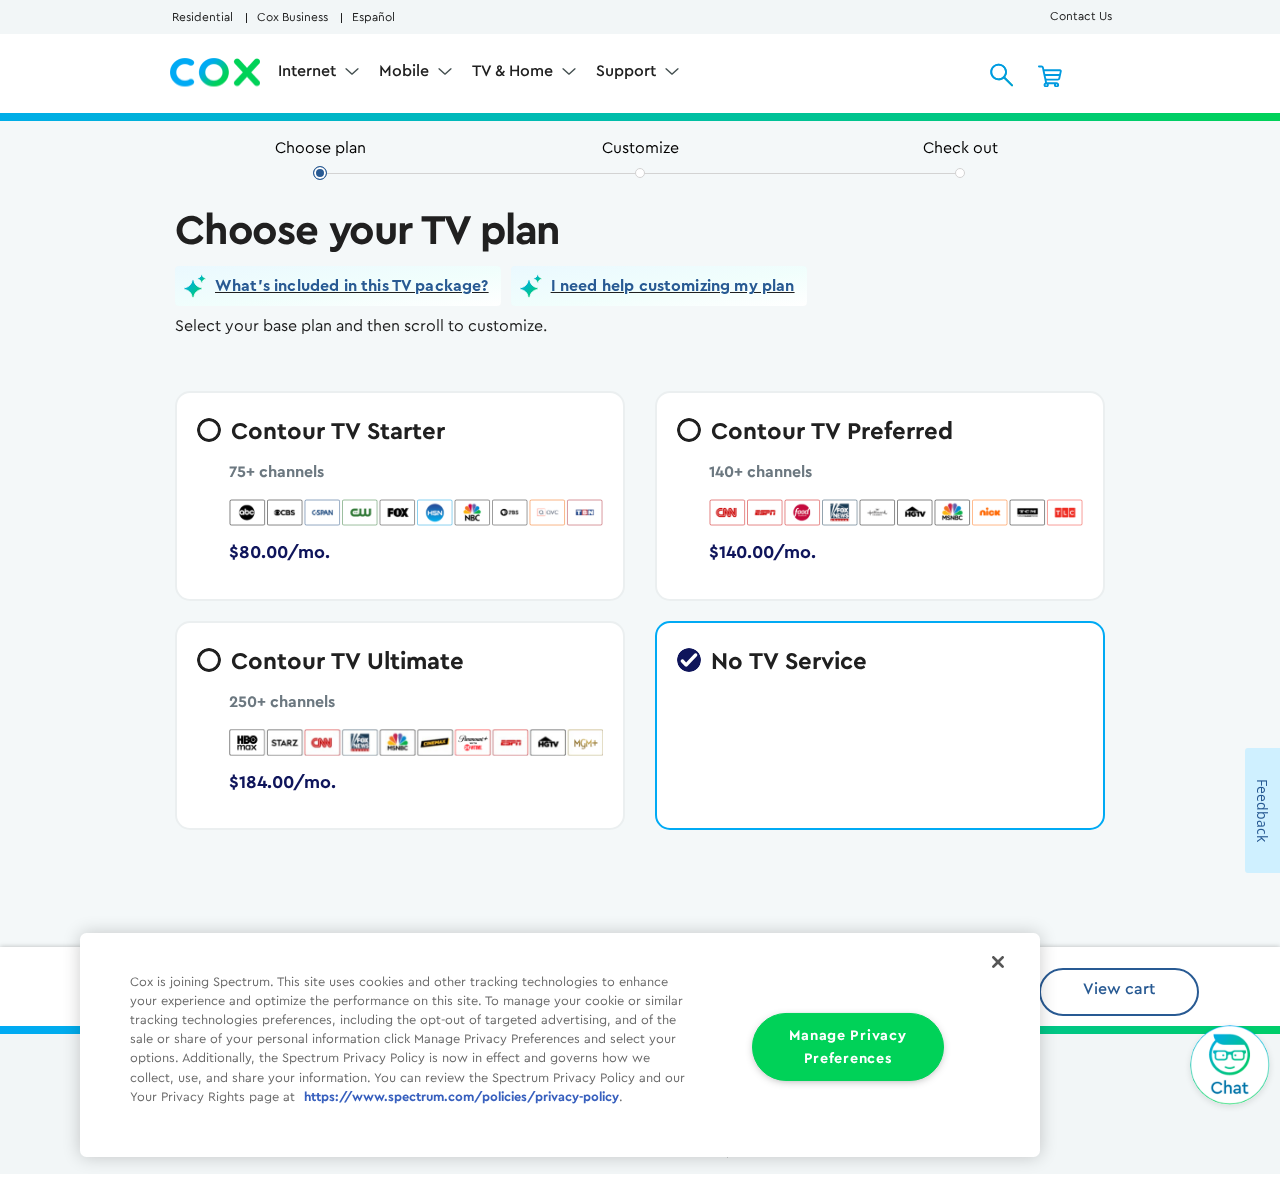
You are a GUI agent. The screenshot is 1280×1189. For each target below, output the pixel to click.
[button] (338, 286)
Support (628, 71)
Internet (309, 71)
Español (373, 17)
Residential (202, 17)
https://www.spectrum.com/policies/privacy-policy (461, 1097)
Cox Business (292, 17)
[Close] (998, 962)
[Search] (1002, 75)
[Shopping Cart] (1050, 75)
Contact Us (1081, 16)
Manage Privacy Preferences (847, 1047)
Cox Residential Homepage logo (216, 73)
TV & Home (514, 71)
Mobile (406, 71)
